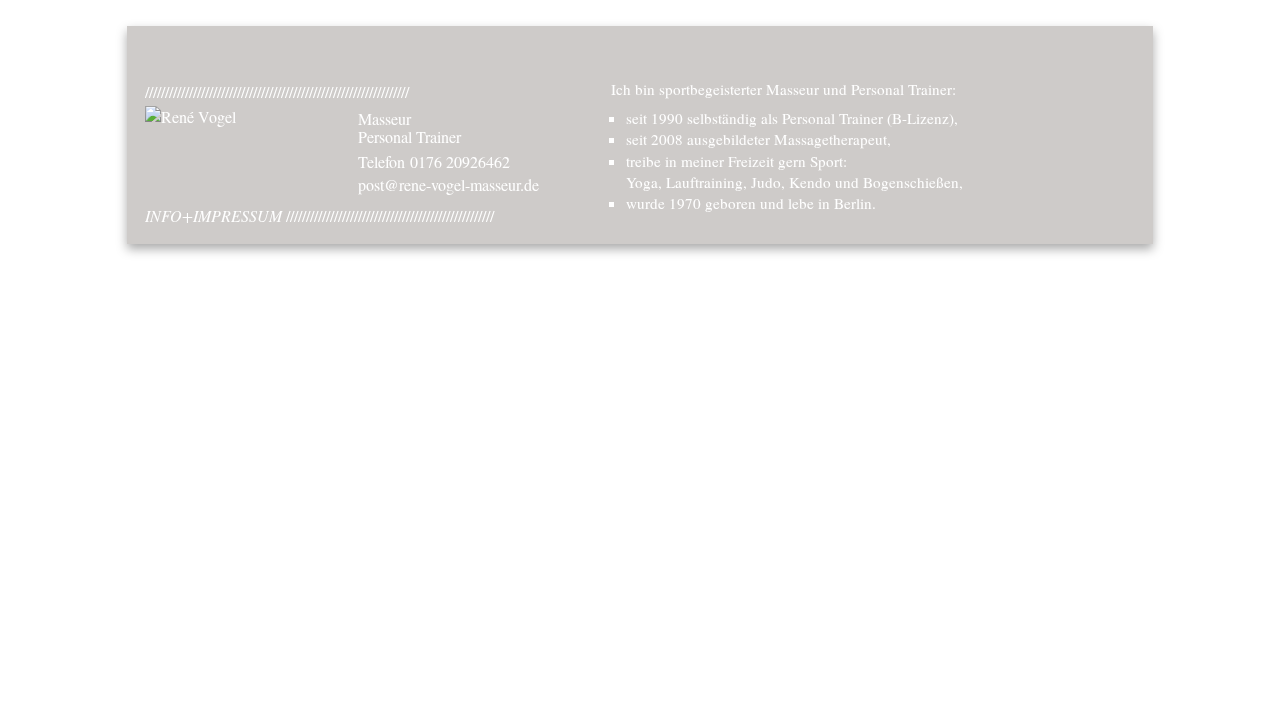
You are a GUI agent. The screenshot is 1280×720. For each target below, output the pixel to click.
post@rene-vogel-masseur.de (448, 184)
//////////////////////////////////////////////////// (319, 215)
